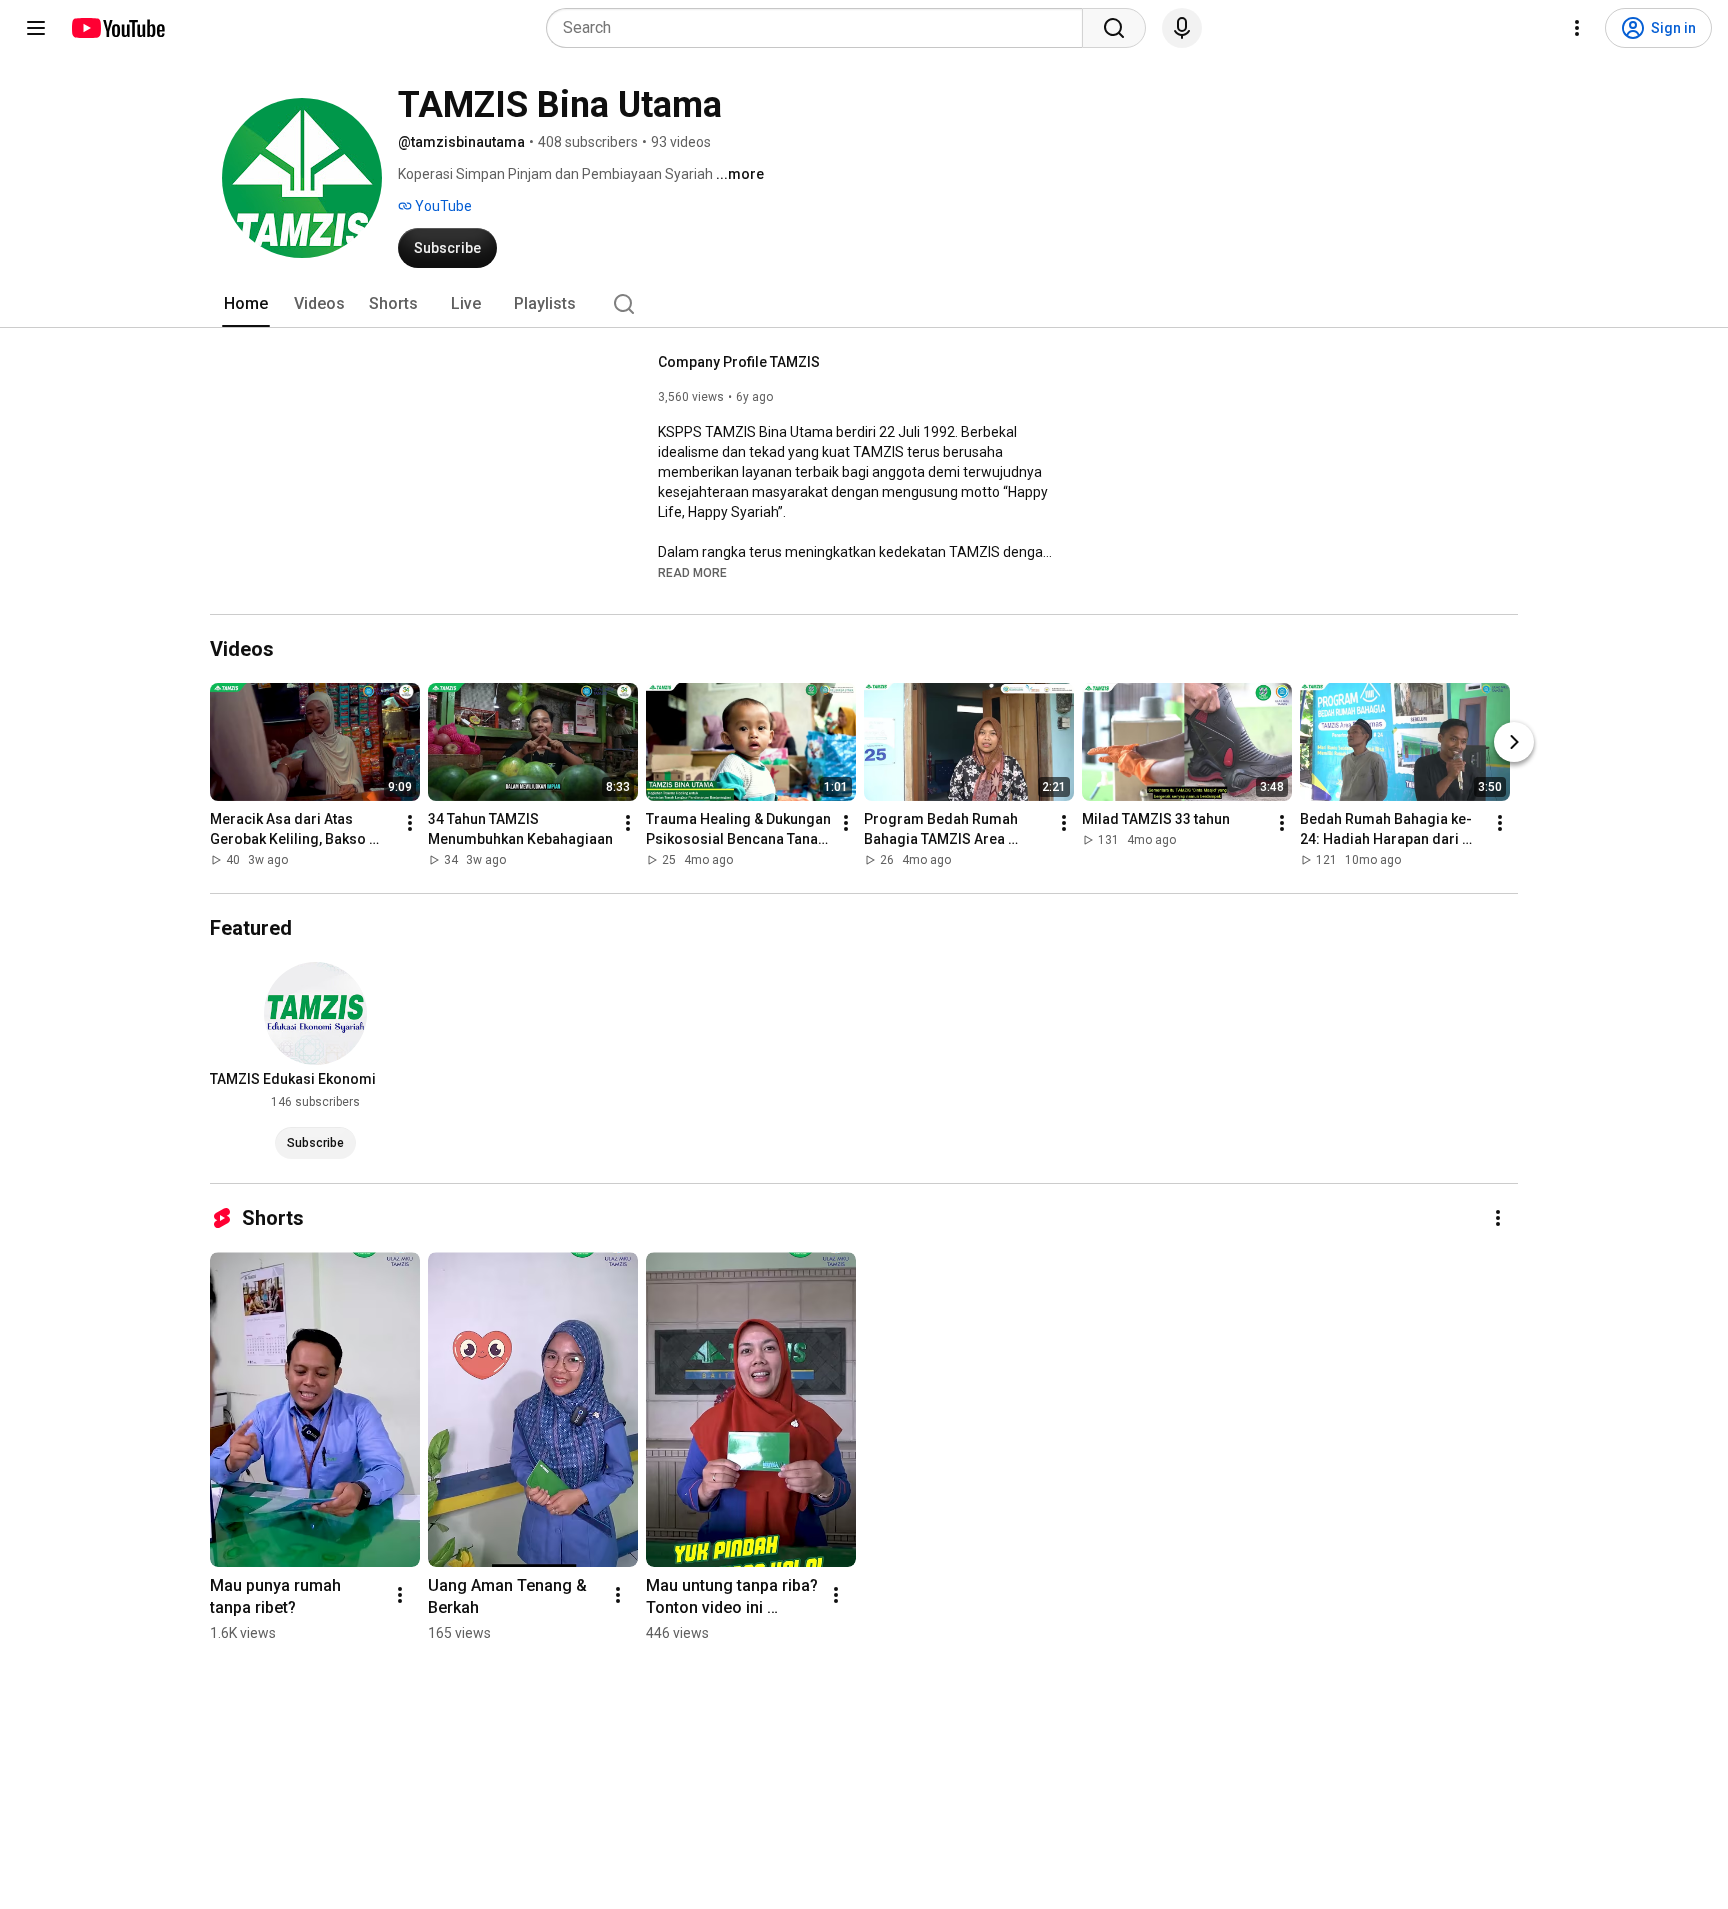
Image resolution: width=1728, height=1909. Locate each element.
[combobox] (820, 28)
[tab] (246, 304)
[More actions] (410, 823)
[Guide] (36, 28)
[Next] (1514, 742)
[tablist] (864, 304)
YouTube (442, 206)
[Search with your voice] (1182, 28)
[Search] (1114, 28)
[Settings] (1577, 28)
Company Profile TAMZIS (739, 362)
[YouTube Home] (117, 28)
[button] (692, 572)
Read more (692, 573)
